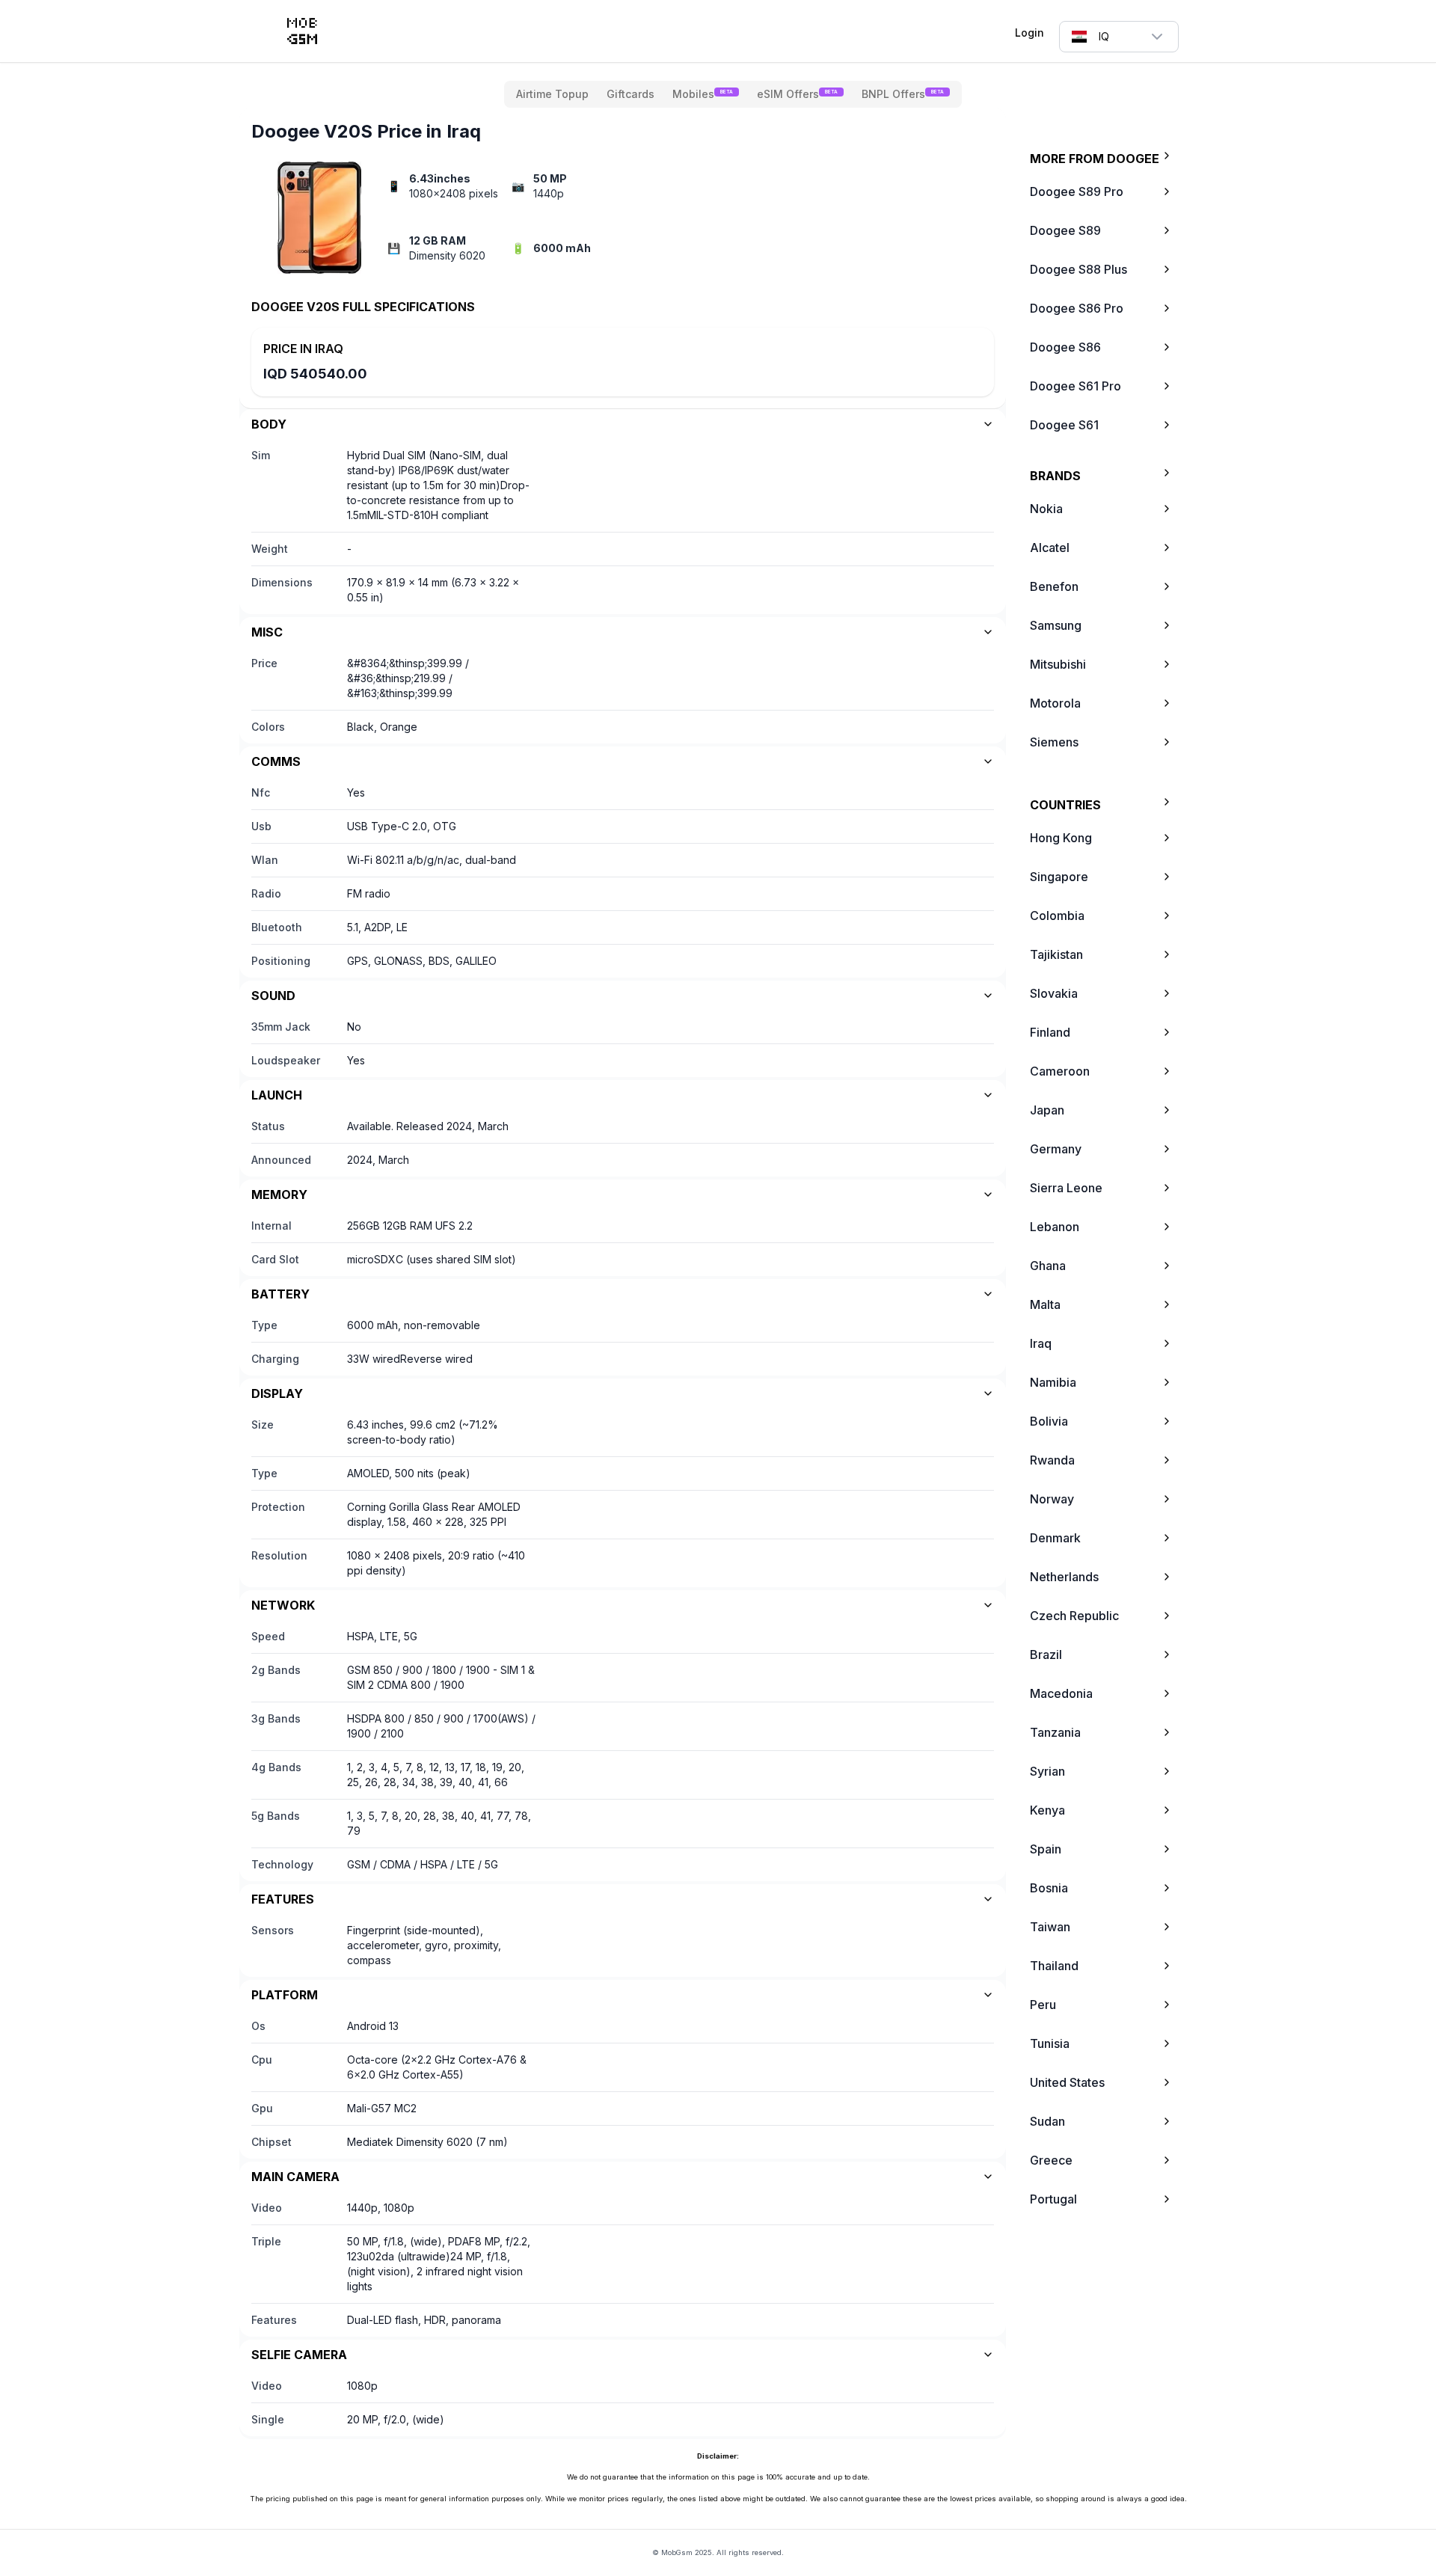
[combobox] (1119, 37)
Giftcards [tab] (630, 94)
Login (1030, 33)
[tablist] (733, 94)
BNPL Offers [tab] (903, 94)
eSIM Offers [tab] (797, 94)
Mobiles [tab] (703, 94)
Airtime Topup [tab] (552, 94)
